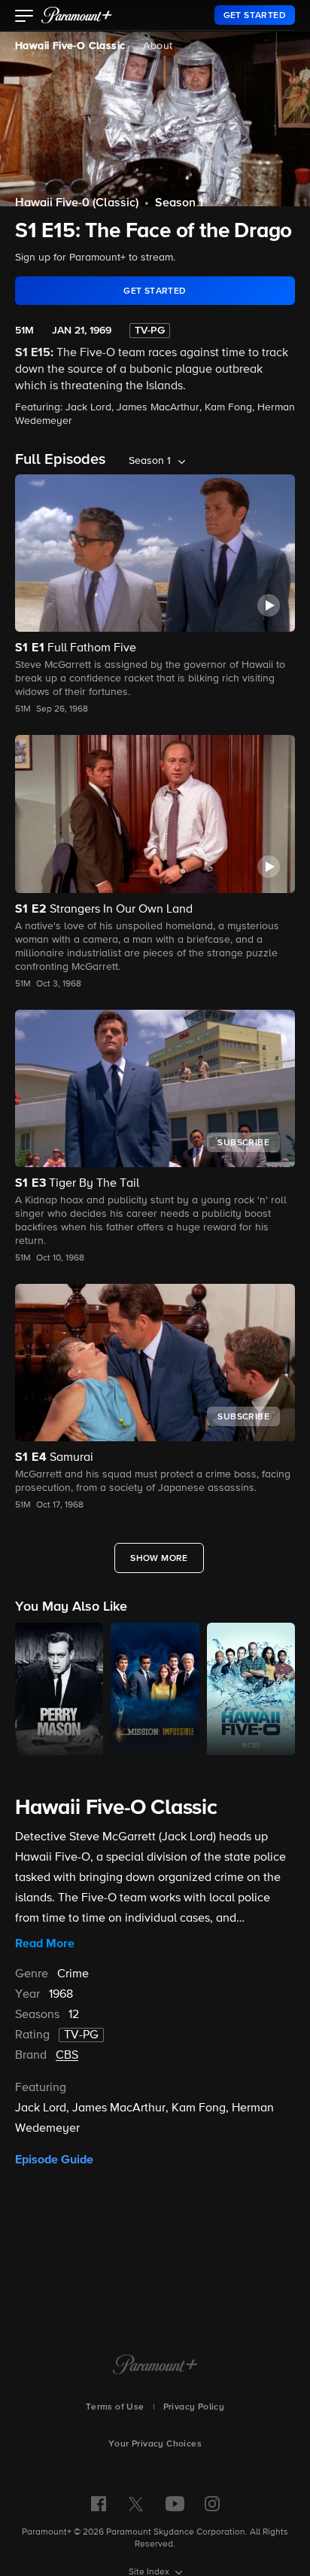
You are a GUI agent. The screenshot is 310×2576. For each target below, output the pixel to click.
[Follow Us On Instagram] (212, 2504)
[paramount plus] (77, 15)
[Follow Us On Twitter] (136, 2503)
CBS (67, 2056)
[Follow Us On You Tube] (175, 2504)
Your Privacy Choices (155, 2444)
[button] (24, 17)
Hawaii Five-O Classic (70, 46)
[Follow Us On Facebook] (99, 2504)
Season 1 (179, 203)
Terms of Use (115, 2407)
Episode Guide (54, 2160)
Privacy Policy (194, 2407)
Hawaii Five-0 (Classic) (77, 203)
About (158, 46)
